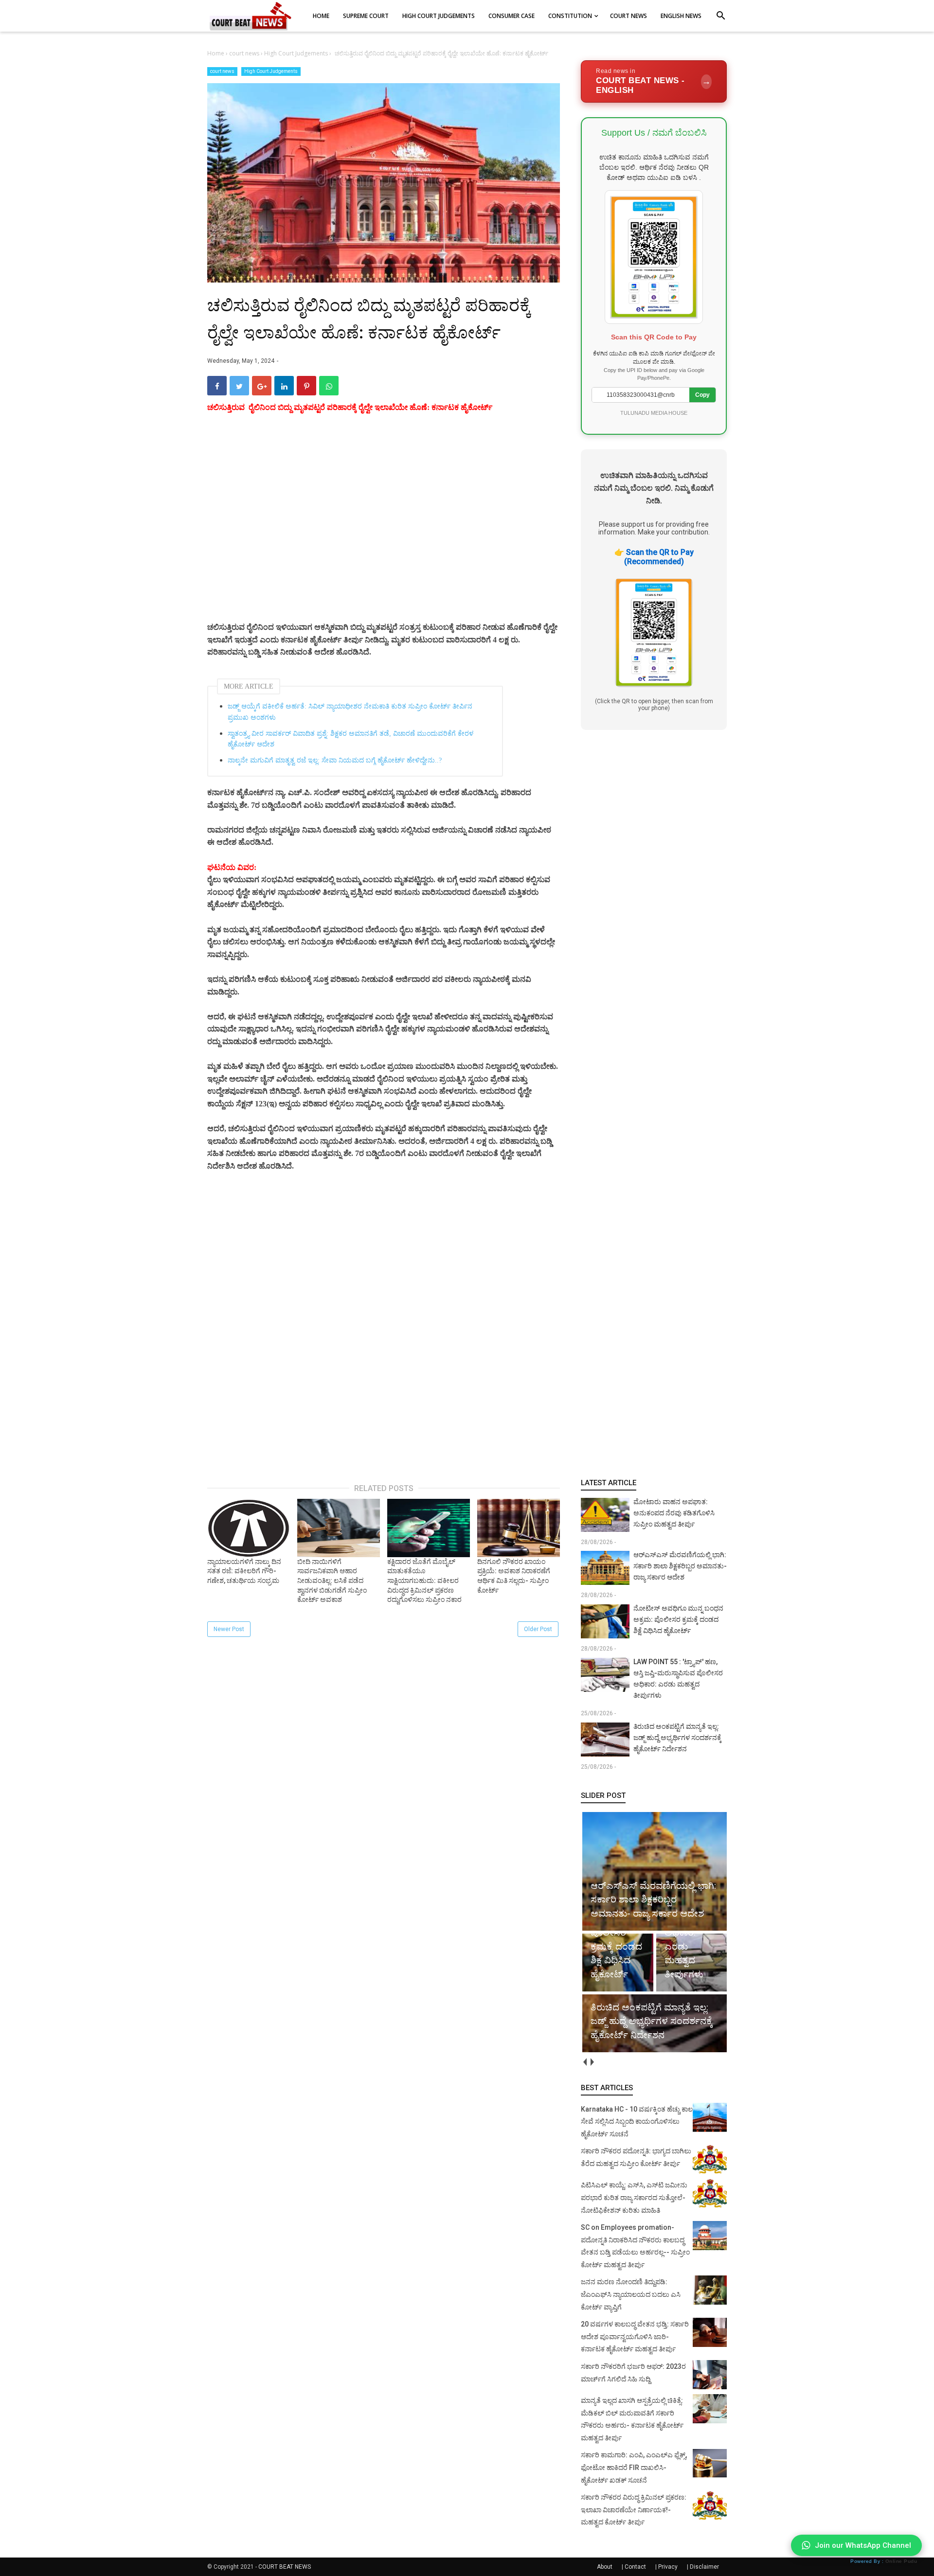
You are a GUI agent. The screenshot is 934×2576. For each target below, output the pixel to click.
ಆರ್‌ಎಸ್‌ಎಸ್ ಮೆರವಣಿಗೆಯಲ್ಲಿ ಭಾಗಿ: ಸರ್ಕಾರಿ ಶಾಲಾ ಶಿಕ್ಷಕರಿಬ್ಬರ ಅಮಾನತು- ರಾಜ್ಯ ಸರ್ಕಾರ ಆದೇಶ (680, 1566)
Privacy (668, 2567)
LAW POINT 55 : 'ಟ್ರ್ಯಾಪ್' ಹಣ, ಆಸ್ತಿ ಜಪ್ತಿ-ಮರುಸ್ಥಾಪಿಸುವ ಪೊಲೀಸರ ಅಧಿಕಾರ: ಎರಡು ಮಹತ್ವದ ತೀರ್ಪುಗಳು (678, 1679)
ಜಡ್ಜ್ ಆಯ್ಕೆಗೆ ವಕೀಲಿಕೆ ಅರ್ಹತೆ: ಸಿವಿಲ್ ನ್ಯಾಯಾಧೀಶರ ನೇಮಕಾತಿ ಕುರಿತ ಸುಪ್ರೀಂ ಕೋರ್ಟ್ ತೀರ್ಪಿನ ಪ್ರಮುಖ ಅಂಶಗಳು (350, 712)
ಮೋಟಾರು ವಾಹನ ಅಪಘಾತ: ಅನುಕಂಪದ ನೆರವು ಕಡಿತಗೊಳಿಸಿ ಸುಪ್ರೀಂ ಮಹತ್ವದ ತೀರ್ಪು (674, 1513)
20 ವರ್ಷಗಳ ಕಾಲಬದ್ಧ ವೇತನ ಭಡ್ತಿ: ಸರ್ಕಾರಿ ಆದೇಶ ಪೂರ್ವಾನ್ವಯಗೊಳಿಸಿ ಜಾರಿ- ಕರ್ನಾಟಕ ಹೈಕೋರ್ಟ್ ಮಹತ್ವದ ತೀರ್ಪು (635, 2336)
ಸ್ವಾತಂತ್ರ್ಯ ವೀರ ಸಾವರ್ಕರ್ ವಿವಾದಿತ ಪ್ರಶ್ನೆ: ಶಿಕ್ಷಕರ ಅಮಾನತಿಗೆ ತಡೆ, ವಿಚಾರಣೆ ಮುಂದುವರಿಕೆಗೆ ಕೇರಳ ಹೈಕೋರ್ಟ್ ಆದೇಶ (350, 739)
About (605, 2567)
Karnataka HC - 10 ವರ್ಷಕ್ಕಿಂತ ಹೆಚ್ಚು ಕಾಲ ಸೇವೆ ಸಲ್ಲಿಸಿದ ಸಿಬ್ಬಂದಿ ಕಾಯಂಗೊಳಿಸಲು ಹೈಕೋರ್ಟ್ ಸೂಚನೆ (637, 2122)
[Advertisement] (384, 529)
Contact (635, 2567)
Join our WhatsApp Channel (863, 2545)
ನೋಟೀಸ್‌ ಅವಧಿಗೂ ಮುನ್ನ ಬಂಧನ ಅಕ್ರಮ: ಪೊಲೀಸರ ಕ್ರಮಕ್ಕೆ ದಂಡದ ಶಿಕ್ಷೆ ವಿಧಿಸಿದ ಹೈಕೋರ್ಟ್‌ (678, 1619)
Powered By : (884, 2561)
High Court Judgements (271, 71)
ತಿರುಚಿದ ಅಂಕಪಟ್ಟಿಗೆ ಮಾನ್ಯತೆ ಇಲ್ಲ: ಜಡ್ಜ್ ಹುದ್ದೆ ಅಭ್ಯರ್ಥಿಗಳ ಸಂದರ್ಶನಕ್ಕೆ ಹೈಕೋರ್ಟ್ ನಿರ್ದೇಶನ (677, 1738)
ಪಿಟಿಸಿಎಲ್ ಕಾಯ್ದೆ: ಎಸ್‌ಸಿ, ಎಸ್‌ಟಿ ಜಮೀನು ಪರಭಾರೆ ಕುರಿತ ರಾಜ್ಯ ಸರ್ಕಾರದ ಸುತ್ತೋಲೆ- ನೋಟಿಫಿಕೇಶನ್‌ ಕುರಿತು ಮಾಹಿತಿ (634, 2197)
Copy (702, 395)
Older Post (538, 1629)
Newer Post (229, 1629)
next (592, 2062)
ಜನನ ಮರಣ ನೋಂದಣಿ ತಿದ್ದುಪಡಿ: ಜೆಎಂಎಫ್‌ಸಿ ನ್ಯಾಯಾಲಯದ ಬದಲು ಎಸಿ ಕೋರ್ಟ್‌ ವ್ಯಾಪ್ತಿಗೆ (631, 2294)
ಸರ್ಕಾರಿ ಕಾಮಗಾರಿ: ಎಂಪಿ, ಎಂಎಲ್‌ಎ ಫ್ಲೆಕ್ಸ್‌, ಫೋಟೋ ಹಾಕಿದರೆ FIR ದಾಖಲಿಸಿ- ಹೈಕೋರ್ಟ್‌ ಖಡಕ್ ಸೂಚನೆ (634, 2467)
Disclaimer (704, 2567)
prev (584, 2062)
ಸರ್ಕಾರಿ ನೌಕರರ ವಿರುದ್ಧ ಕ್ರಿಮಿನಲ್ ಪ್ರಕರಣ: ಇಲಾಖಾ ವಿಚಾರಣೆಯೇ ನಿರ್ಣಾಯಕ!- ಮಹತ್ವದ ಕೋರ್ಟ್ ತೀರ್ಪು (634, 2510)
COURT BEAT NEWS (285, 2567)
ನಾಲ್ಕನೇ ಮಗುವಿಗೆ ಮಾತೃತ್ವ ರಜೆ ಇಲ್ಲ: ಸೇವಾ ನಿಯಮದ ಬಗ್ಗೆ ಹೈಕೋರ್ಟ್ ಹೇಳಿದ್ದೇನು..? (335, 760)
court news (222, 71)
